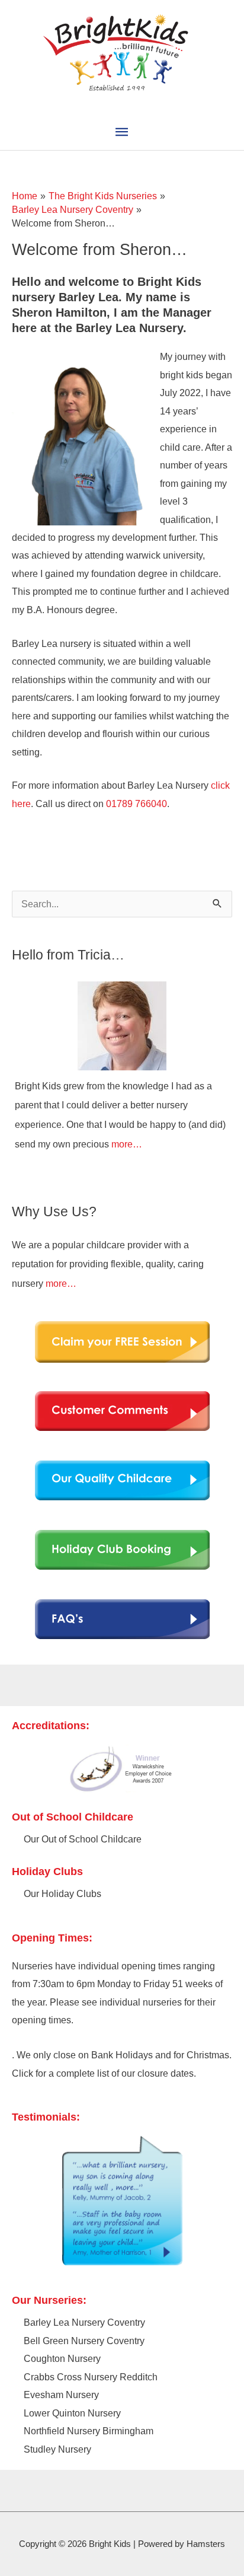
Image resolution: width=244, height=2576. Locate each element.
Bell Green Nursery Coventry (84, 2341)
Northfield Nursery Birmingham (89, 2431)
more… (127, 1144)
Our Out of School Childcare (83, 1839)
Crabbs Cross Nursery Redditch (91, 2377)
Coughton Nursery (62, 2358)
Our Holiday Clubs (62, 1893)
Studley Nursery (57, 2449)
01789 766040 (137, 804)
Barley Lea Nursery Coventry (84, 2322)
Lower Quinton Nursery (72, 2413)
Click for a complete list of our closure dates (103, 2073)
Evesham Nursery (61, 2395)
